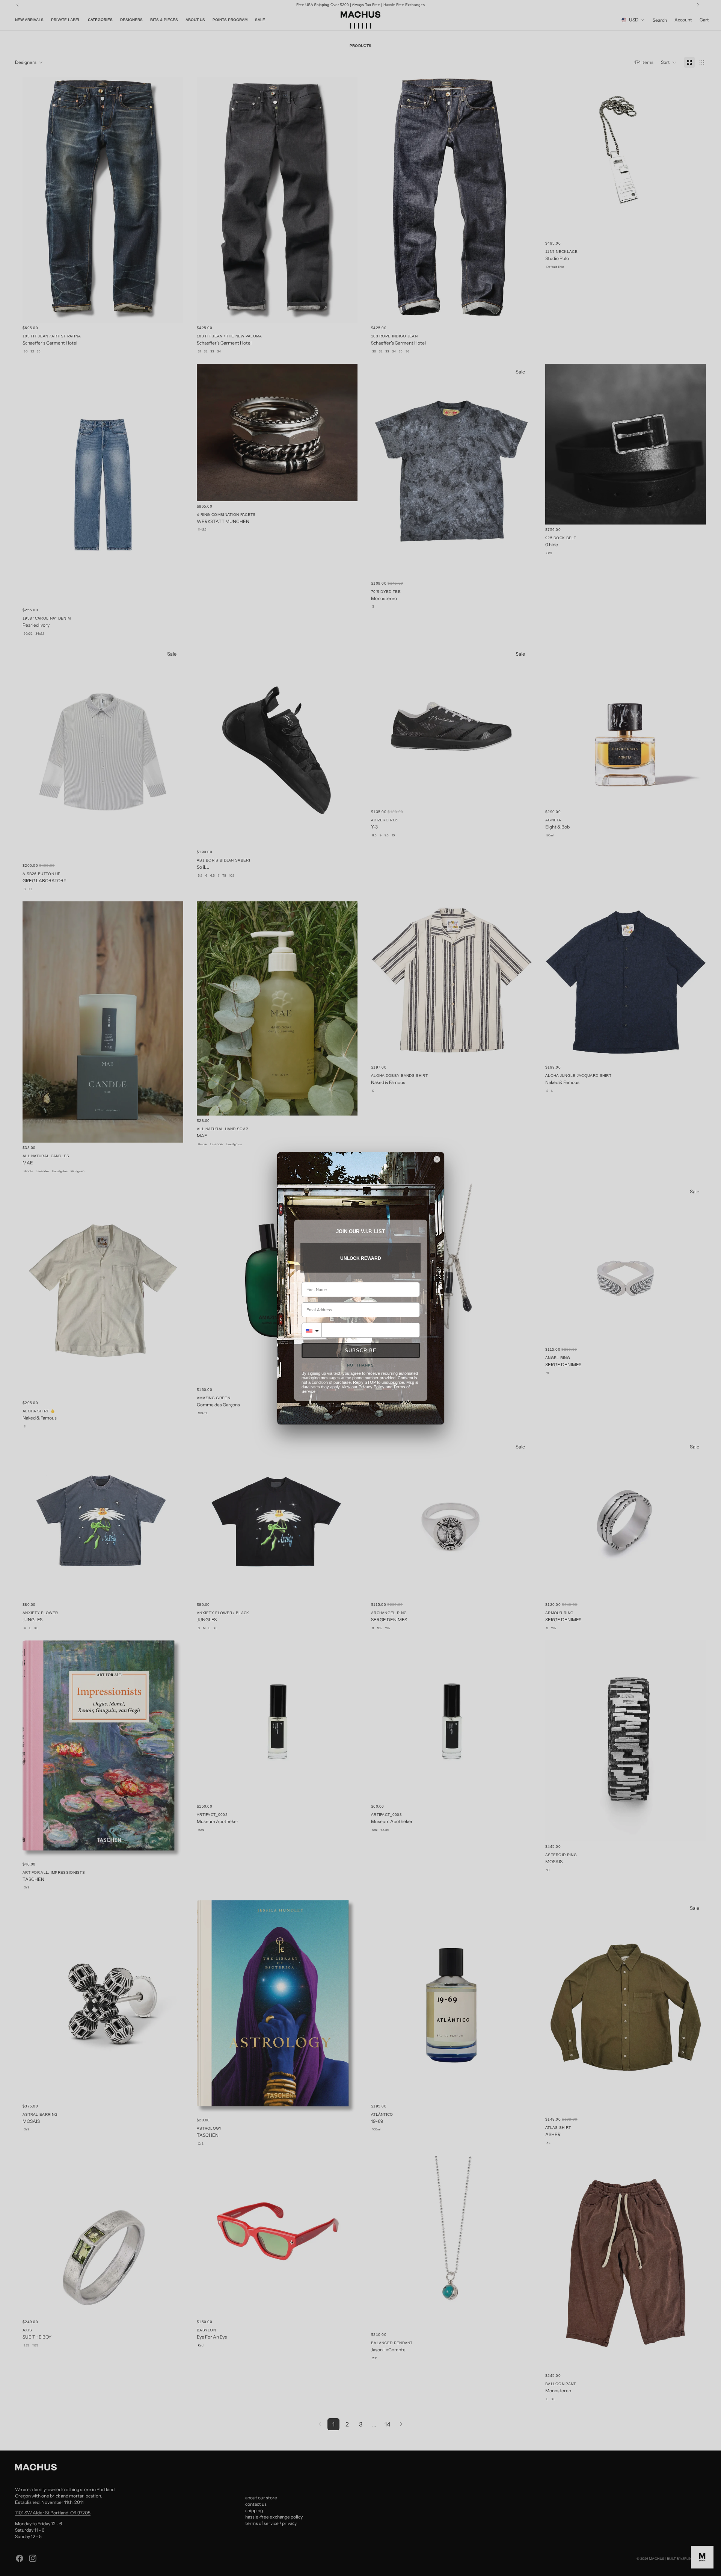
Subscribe (361, 1351)
